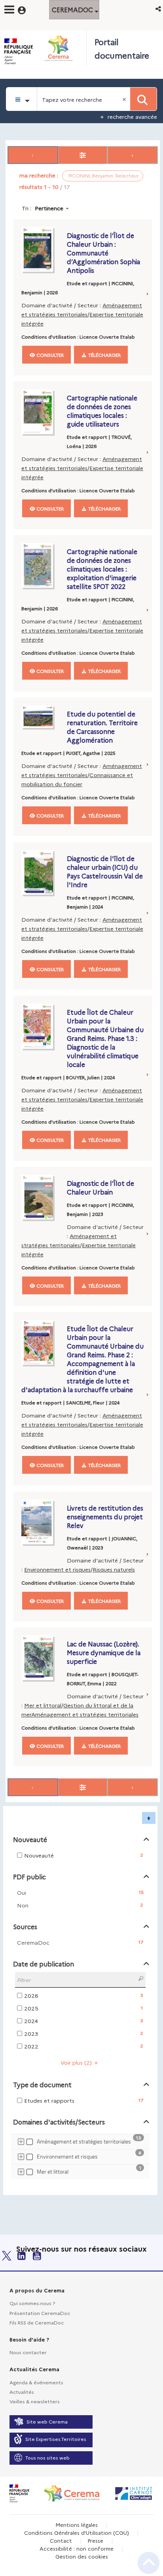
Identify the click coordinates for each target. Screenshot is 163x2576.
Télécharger (104, 355)
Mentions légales (77, 2525)
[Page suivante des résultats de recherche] (133, 155)
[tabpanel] (81, 1169)
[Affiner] (83, 155)
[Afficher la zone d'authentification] (27, 9)
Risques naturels (114, 1569)
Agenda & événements (36, 2382)
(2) (77, 2062)
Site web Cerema (47, 2421)
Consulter (49, 355)
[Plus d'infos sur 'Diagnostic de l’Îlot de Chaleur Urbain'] (42, 1197)
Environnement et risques (57, 1569)
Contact (61, 2540)
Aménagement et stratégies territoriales (85, 1714)
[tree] (80, 2158)
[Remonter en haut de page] (149, 2563)
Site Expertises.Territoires (56, 2439)
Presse (95, 2540)
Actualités (22, 2392)
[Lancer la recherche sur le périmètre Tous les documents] (143, 99)
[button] (159, 9)
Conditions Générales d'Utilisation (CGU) (77, 2532)
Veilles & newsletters (35, 2401)
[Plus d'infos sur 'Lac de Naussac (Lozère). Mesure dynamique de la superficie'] (42, 1658)
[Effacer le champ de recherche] (125, 99)
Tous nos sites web (47, 2457)
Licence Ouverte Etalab (107, 336)
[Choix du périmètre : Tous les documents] (22, 99)
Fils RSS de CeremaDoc (37, 2322)
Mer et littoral (43, 1705)
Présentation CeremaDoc (40, 2313)
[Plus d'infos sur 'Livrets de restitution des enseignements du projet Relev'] (42, 1522)
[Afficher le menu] (9, 10)
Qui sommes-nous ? (32, 2303)
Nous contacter (28, 2352)
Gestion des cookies (82, 2556)
